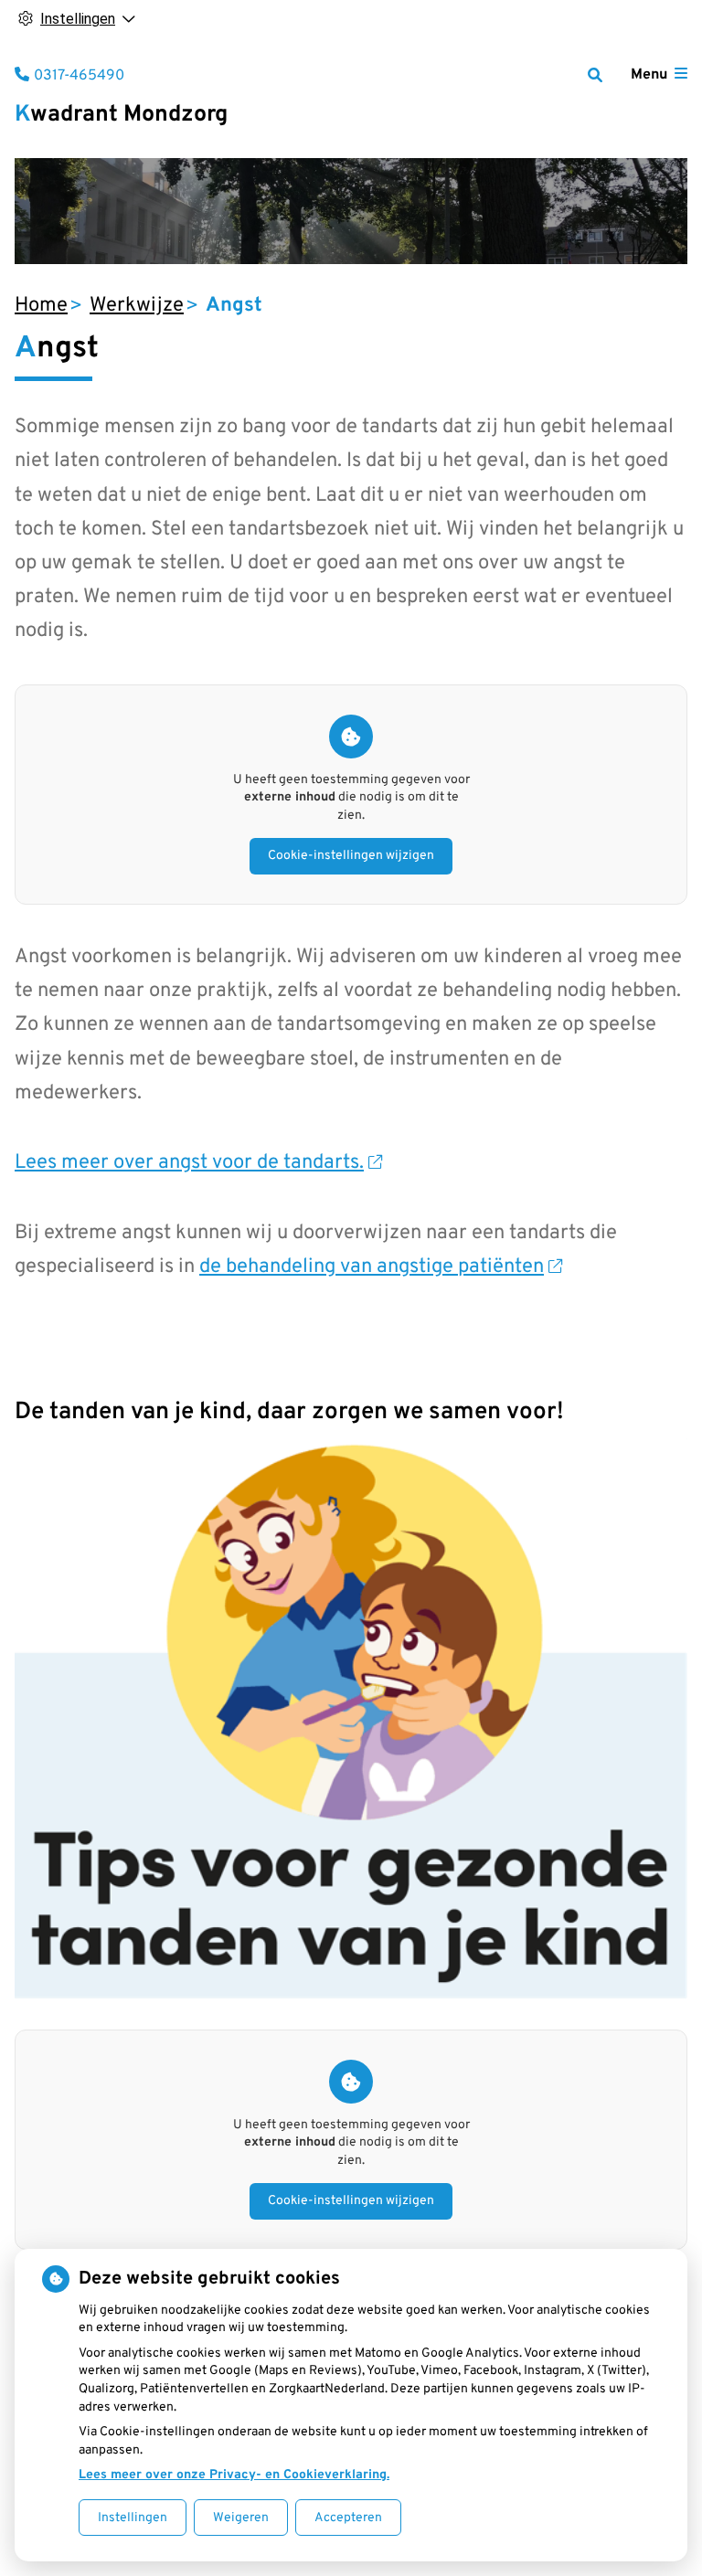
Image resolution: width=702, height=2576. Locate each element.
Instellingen (133, 2518)
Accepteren (348, 2518)
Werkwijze (137, 306)
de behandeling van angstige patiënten (372, 1267)
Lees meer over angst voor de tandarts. (189, 1163)
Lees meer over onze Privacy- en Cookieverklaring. (234, 2475)
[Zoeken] (595, 75)
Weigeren (241, 2518)
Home (41, 306)
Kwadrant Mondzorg (121, 115)
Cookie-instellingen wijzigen (351, 856)
